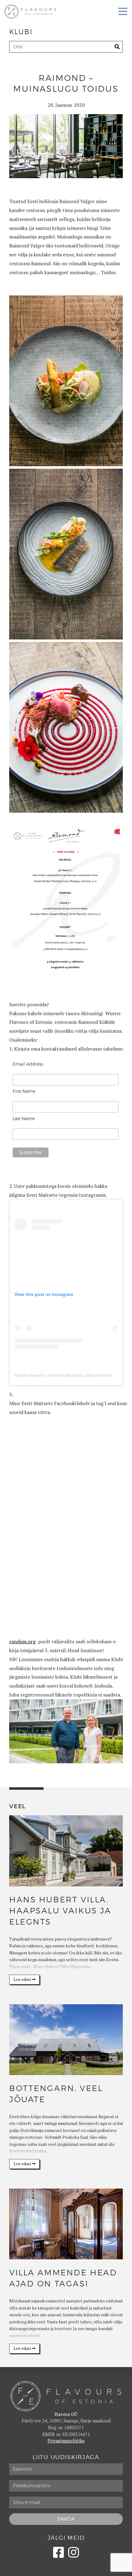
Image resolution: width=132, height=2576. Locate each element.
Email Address (28, 1064)
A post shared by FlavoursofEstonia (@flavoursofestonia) (70, 1375)
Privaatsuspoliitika (66, 2441)
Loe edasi (23, 1979)
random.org (22, 1641)
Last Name (24, 1119)
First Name (24, 1091)
